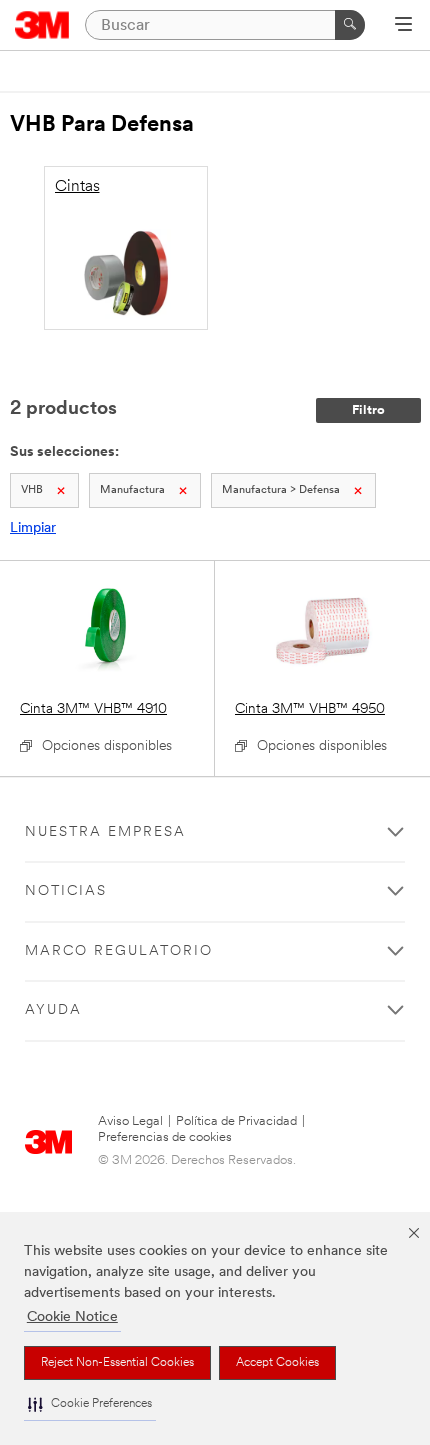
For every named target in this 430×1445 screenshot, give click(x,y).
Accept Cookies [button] (277, 1363)
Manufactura (132, 490)
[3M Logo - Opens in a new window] (42, 25)
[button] (90, 1404)
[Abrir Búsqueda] (403, 26)
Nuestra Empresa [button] (105, 832)
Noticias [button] (66, 891)
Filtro (368, 410)
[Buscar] (350, 25)
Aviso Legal (130, 1121)
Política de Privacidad (236, 1121)
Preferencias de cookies (165, 1137)
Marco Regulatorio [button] (119, 951)
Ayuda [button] (53, 1010)
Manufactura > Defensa (281, 490)
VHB (32, 490)
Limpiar (33, 528)
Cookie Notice (72, 1317)
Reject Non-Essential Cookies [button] (117, 1363)
